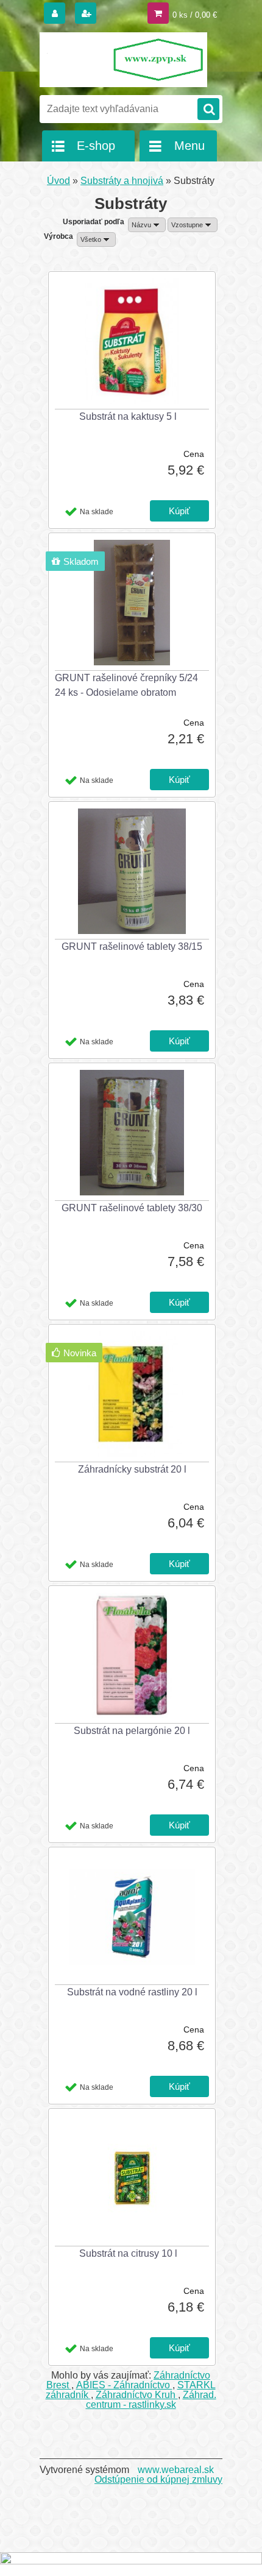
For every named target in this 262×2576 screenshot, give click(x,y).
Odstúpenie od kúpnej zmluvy (158, 2479)
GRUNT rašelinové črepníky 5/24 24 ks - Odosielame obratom (126, 685)
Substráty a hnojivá (122, 181)
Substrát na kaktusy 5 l (128, 416)
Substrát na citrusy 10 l (128, 2253)
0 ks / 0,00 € (195, 15)
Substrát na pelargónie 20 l (132, 1731)
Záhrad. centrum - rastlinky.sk (151, 2400)
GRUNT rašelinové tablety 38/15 (132, 947)
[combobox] (147, 225)
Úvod (58, 181)
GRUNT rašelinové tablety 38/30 (132, 1208)
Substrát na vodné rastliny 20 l (132, 1992)
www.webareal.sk (176, 2470)
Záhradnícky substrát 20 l (132, 1469)
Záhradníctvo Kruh (137, 2395)
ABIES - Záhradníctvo (124, 2385)
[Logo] (123, 60)
